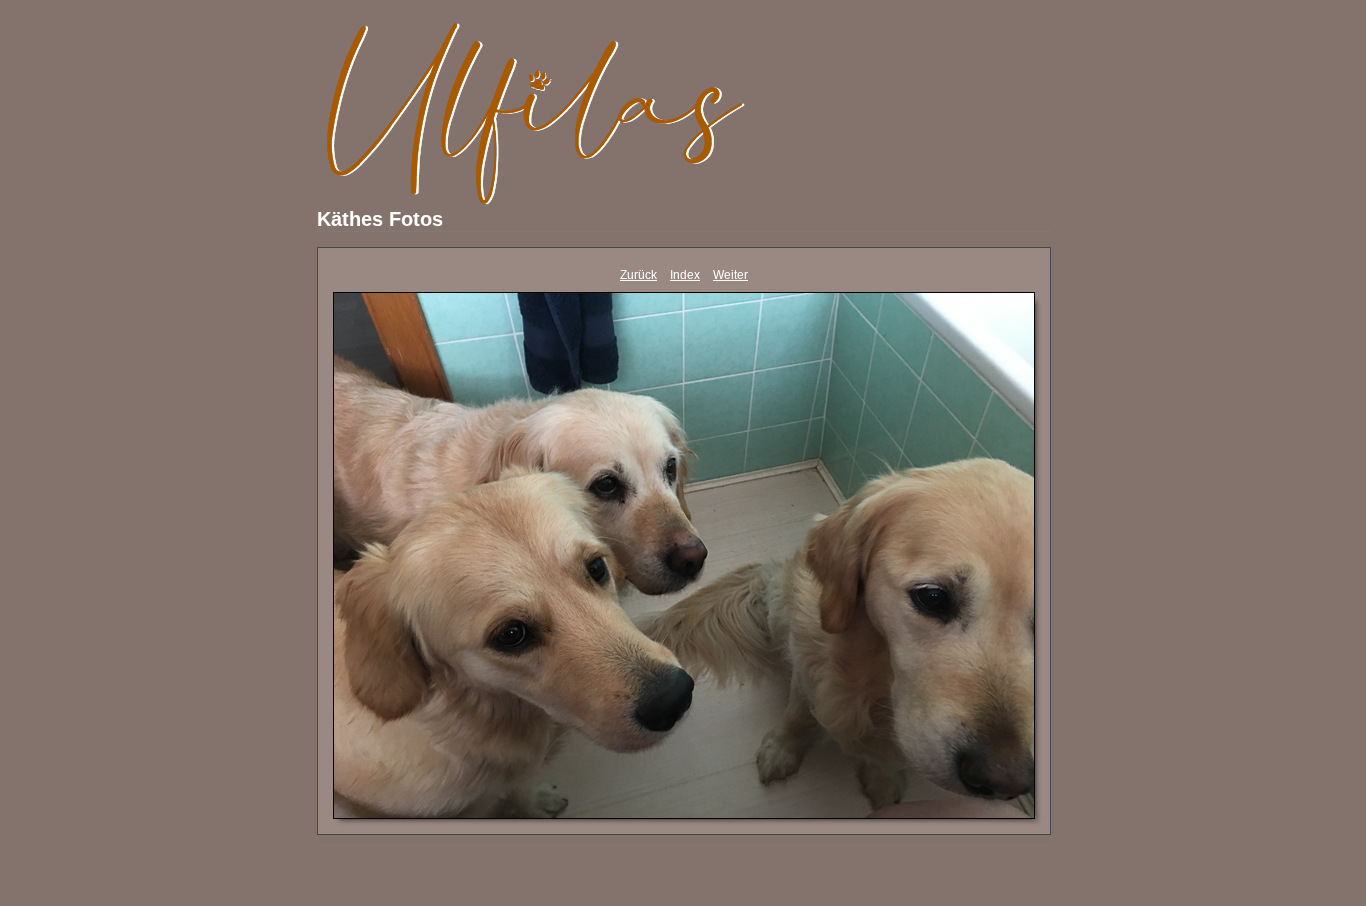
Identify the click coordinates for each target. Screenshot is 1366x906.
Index (685, 275)
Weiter (730, 275)
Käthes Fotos (380, 219)
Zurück (638, 275)
